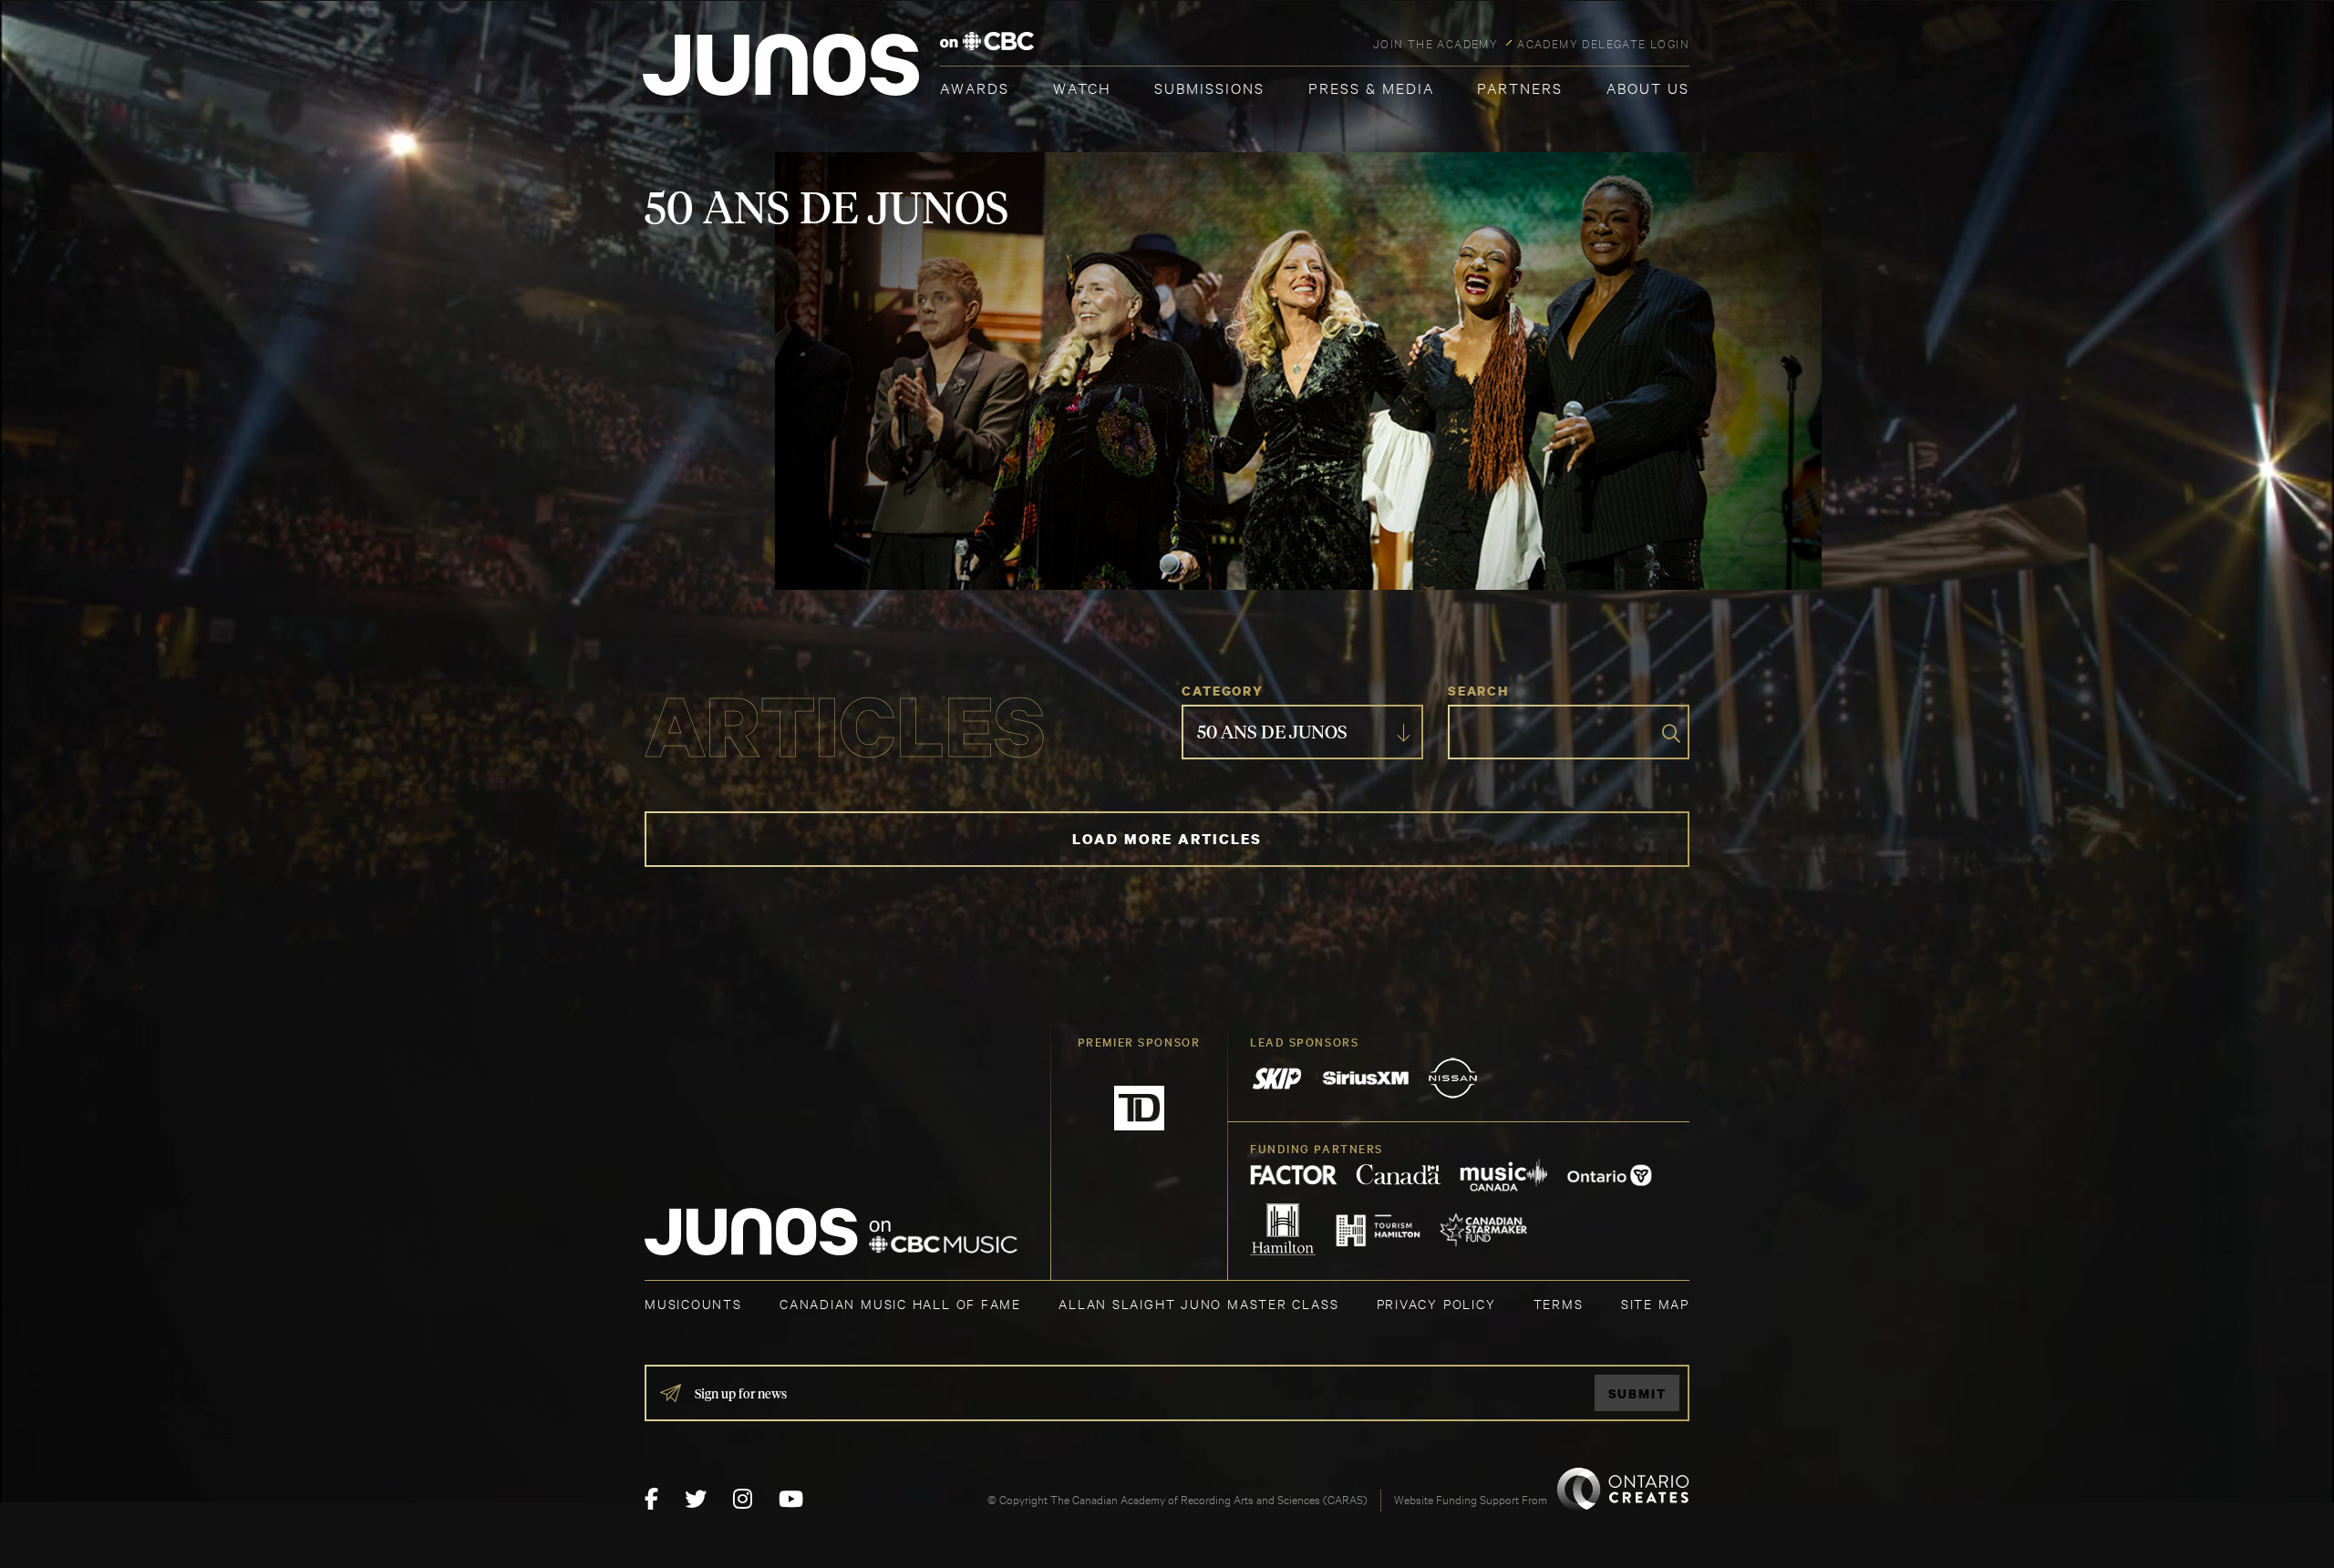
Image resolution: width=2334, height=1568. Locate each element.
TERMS (1559, 1303)
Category (1222, 691)
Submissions (1209, 87)
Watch (1082, 87)
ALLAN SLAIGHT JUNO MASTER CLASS (1198, 1303)
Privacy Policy (1436, 1303)
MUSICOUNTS (693, 1303)
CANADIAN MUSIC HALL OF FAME (900, 1303)
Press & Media (1371, 87)
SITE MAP (1655, 1303)
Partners (1520, 87)
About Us (1648, 87)
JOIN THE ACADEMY (1436, 43)
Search (1478, 691)
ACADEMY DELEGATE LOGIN (1603, 43)
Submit (1637, 1393)
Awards (975, 87)
